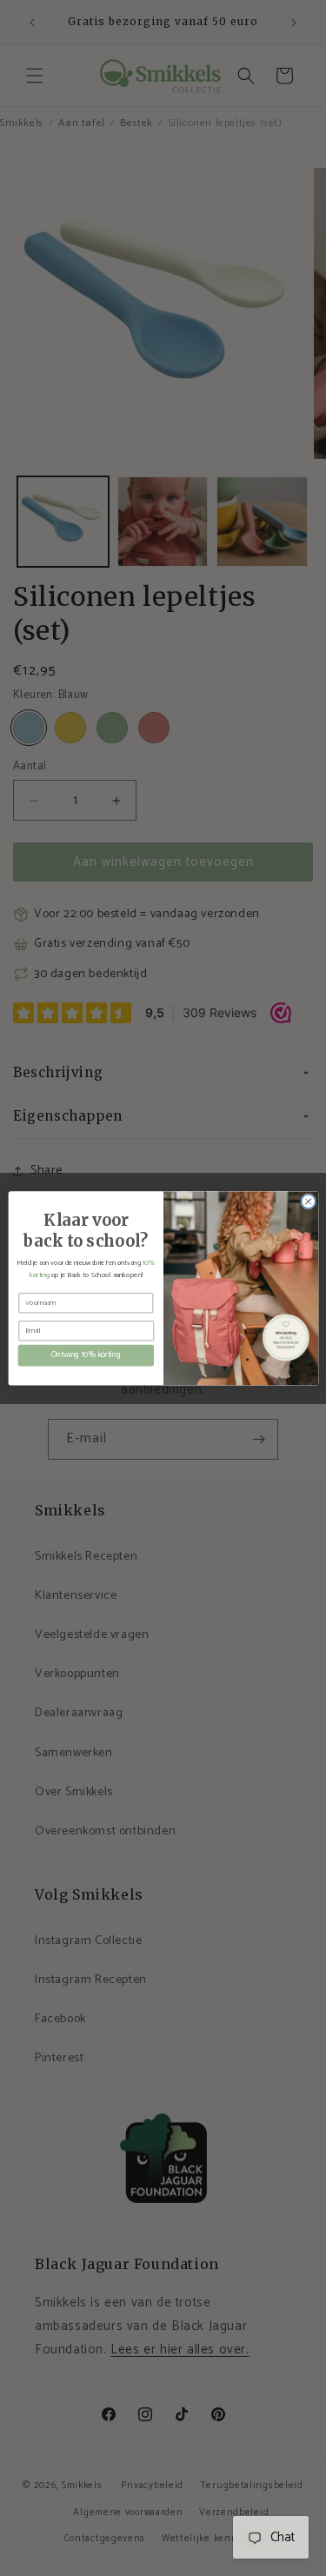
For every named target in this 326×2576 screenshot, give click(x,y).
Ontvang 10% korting (85, 1355)
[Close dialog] (308, 1201)
